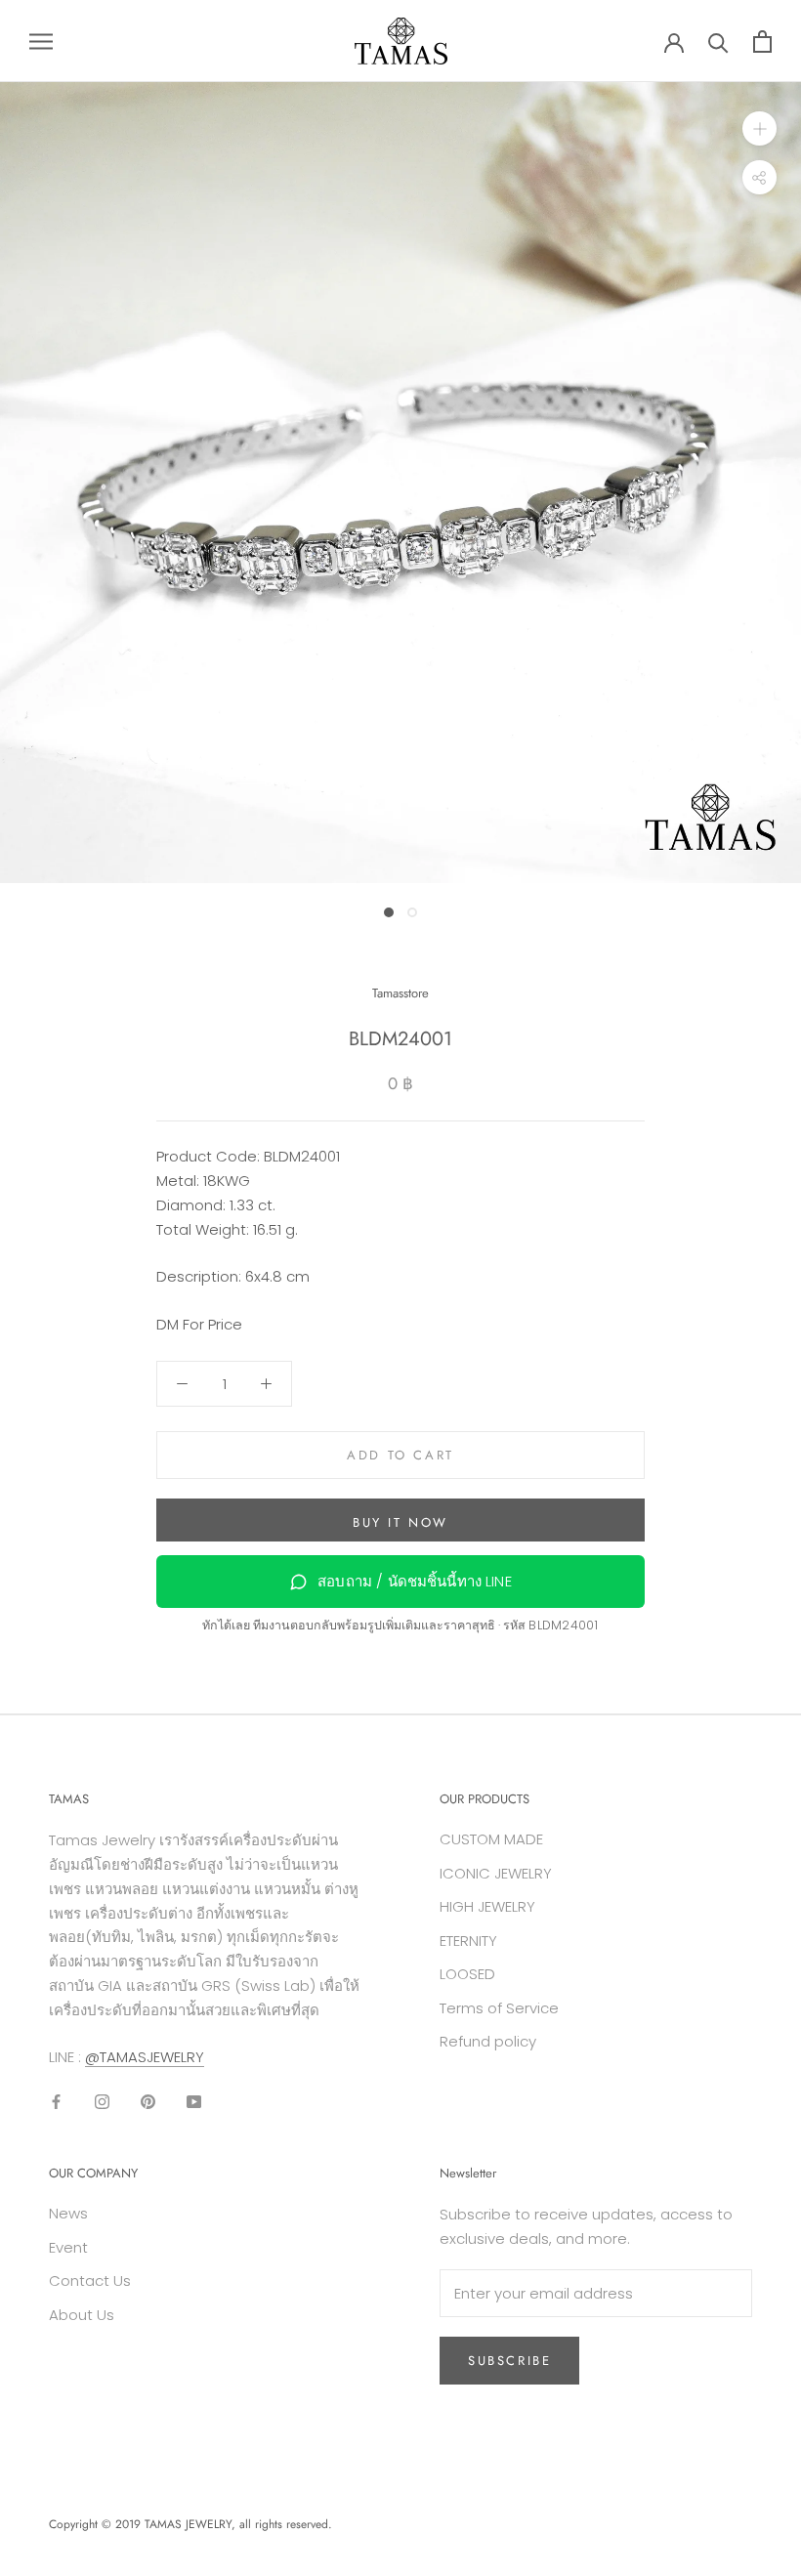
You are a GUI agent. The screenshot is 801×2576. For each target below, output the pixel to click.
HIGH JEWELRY (487, 1906)
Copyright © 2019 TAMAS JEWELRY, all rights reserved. (190, 2524)
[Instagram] (102, 2102)
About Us (82, 2315)
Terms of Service (499, 2008)
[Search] (718, 42)
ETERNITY (468, 1941)
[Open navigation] (41, 41)
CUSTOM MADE (491, 1839)
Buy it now (400, 1522)
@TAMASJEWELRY (145, 2057)
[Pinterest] (148, 2102)
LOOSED (467, 1974)
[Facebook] (56, 2102)
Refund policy (488, 2041)
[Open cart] (762, 42)
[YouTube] (194, 2102)
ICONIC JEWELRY (496, 1873)
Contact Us (90, 2280)
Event (68, 2247)
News (68, 2213)
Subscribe (509, 2361)
